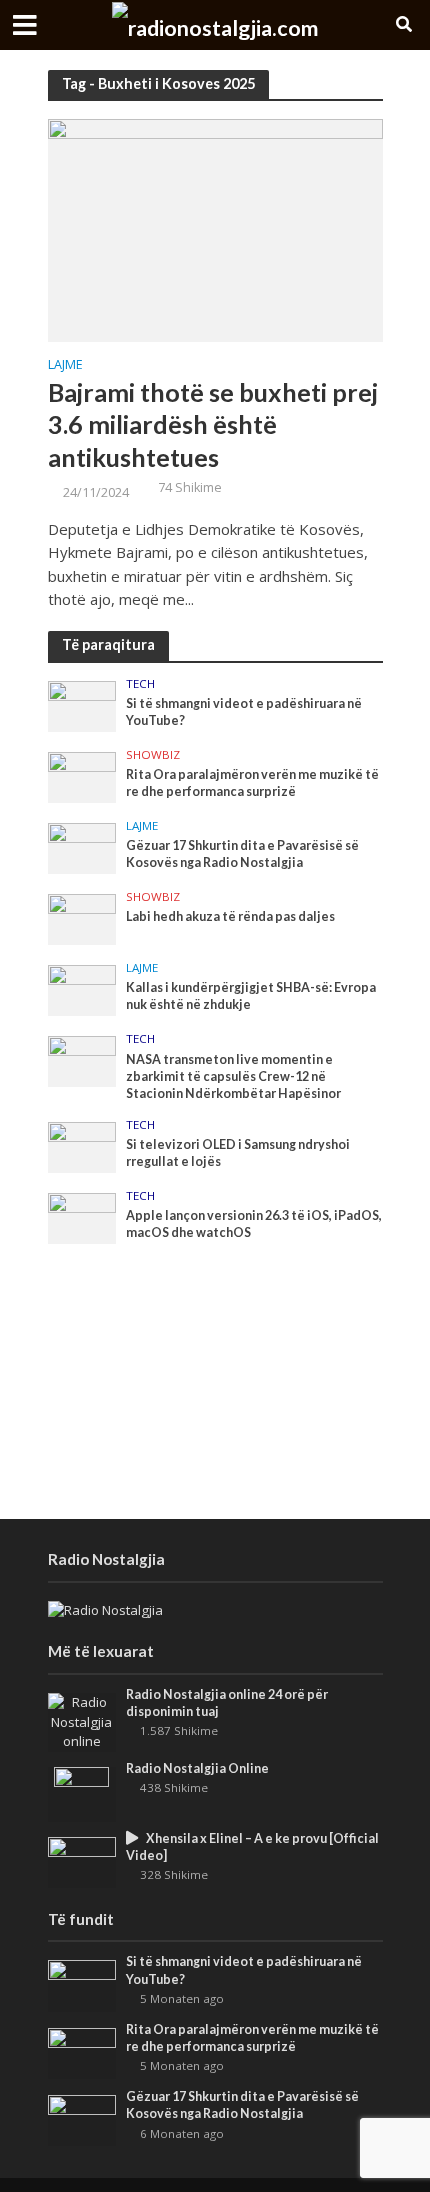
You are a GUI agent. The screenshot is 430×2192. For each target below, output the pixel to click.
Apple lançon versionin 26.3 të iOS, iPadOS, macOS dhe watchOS (254, 1224)
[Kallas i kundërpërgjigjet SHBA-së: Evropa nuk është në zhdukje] (82, 989)
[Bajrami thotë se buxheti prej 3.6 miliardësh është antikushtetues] (215, 229)
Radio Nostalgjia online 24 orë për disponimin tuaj (227, 1703)
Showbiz (153, 755)
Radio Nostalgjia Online (197, 1768)
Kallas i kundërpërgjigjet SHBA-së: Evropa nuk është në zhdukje (251, 996)
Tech (140, 684)
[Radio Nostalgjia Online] (81, 1793)
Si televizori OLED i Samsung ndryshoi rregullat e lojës (238, 1153)
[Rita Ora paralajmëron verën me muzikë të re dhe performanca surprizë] (82, 776)
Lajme (65, 366)
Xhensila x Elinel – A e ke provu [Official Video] (252, 1847)
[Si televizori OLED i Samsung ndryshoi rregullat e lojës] (82, 1146)
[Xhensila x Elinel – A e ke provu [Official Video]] (82, 1861)
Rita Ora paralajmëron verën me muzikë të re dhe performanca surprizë (252, 783)
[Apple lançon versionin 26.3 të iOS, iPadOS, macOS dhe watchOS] (82, 1217)
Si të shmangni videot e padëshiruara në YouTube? (244, 712)
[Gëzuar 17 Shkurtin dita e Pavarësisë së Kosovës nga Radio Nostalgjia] (82, 847)
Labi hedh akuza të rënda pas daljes (230, 916)
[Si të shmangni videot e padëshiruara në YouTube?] (82, 705)
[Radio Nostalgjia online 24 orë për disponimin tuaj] (82, 1721)
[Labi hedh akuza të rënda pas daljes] (82, 918)
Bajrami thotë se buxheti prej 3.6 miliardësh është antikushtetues (213, 424)
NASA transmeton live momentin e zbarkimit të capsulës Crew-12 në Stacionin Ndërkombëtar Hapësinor (233, 1076)
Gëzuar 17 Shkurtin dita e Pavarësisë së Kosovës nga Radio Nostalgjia (242, 854)
